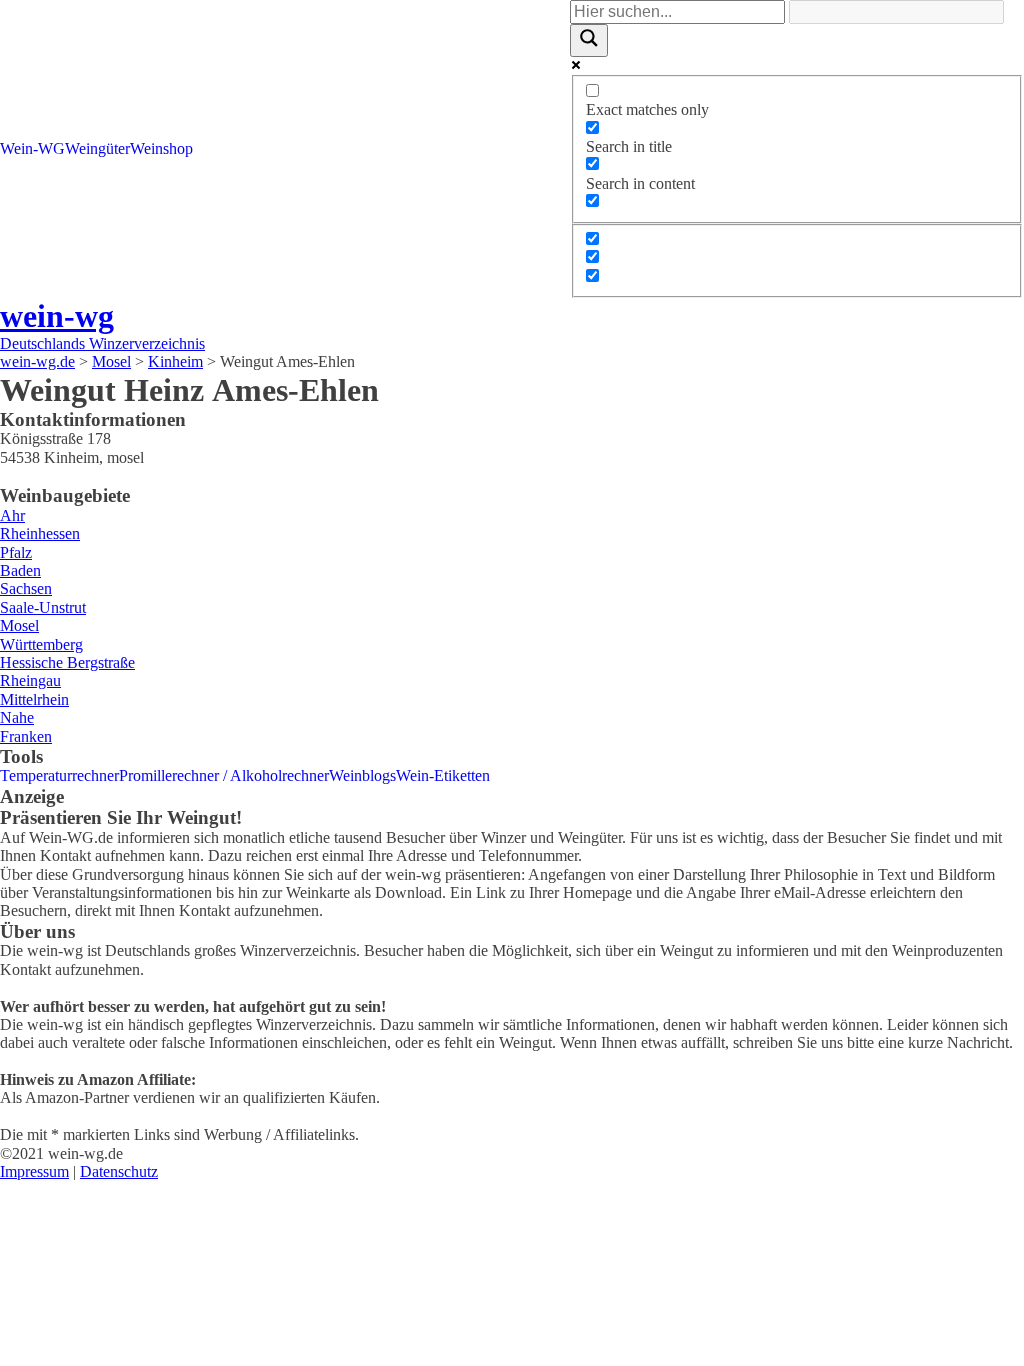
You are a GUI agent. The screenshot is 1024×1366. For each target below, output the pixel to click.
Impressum (34, 1171)
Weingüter (97, 148)
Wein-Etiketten (443, 775)
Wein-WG (32, 148)
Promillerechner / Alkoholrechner (224, 775)
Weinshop (161, 148)
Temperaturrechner (59, 775)
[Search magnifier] (589, 40)
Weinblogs (362, 775)
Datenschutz (119, 1171)
